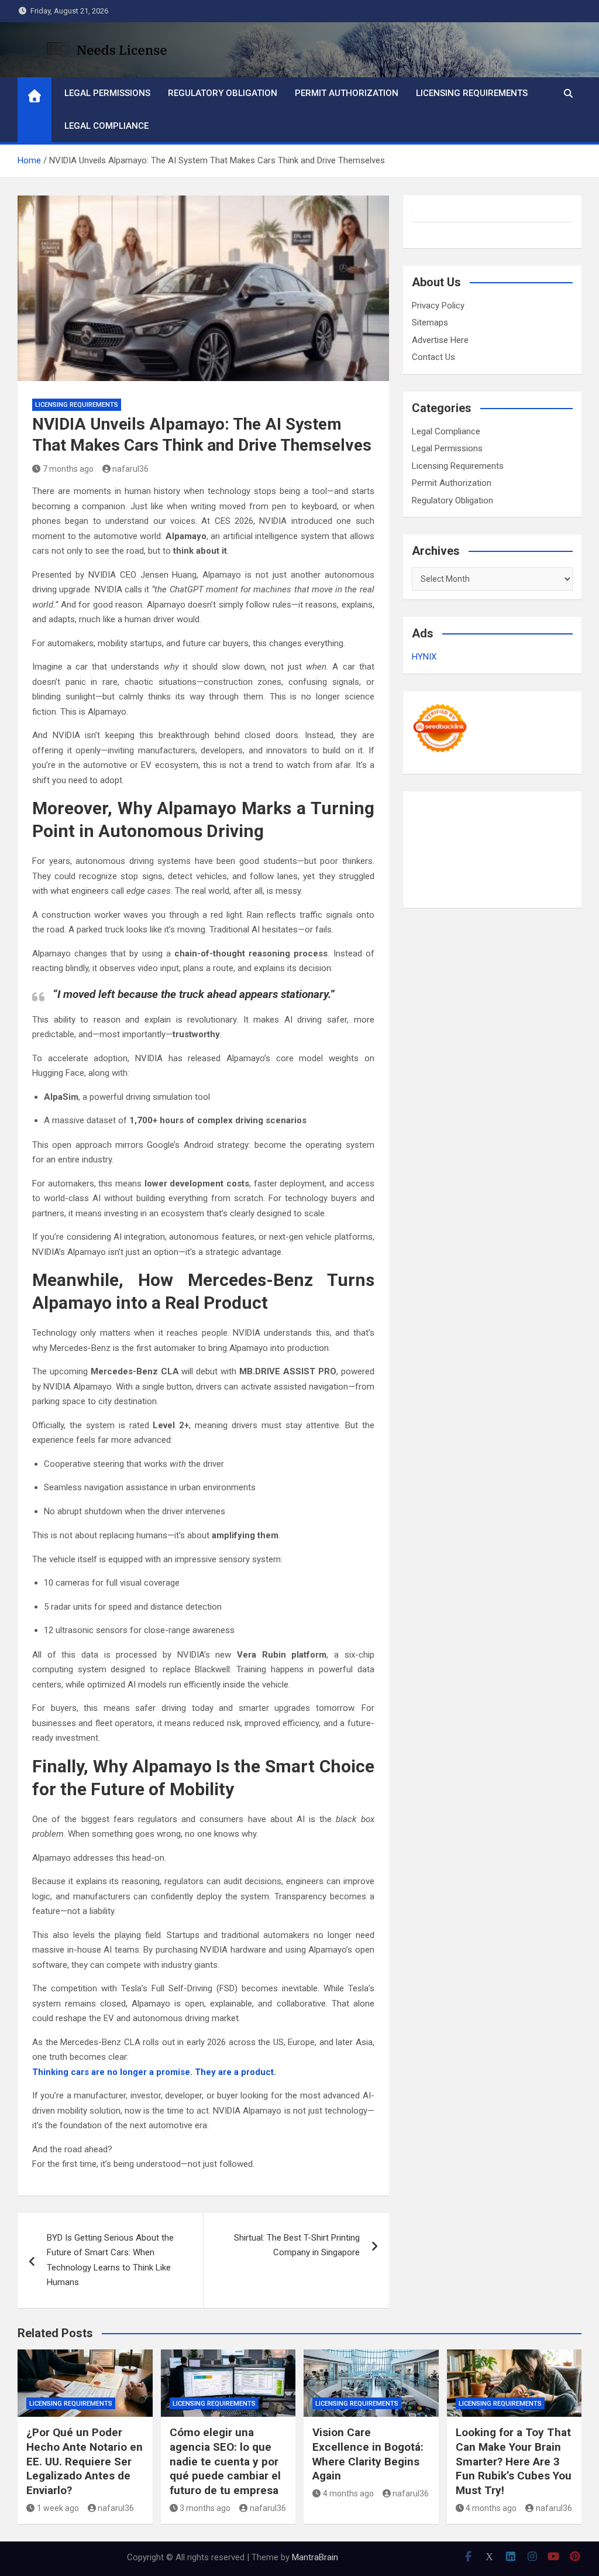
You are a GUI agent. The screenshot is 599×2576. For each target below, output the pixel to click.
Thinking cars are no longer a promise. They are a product (153, 2072)
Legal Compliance (106, 126)
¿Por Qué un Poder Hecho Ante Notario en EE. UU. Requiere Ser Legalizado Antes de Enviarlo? (85, 2461)
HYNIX (424, 657)
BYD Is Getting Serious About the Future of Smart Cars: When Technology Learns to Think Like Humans (110, 2260)
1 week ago (58, 2508)
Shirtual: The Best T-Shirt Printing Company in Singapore (297, 2245)
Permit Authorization (347, 93)
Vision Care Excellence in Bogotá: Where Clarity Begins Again (368, 2454)
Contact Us (433, 357)
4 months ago (348, 2493)
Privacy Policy (438, 306)
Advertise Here (440, 340)
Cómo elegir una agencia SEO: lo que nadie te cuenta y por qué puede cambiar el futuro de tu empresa (225, 2461)
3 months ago (205, 2508)
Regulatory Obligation (223, 93)
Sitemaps (430, 323)
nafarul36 (130, 469)
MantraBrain (315, 2557)
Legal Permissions (107, 93)
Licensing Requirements (472, 93)
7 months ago (68, 469)
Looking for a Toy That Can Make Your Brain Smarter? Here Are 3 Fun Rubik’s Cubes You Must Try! (514, 2461)
